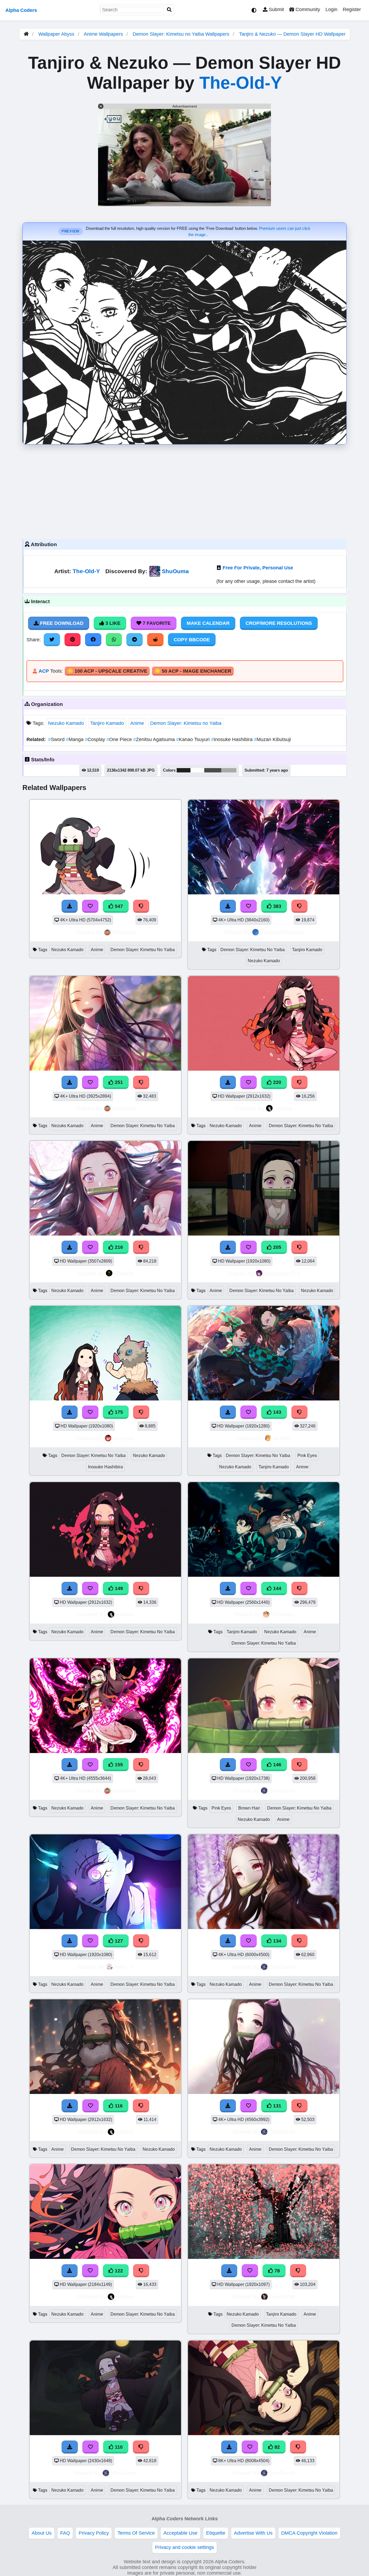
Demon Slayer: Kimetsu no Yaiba (186, 723)
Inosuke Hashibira (232, 739)
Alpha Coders (21, 10)
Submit (276, 9)
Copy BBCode (192, 640)
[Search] (169, 10)
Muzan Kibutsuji (272, 739)
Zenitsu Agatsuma (155, 739)
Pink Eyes (307, 1455)
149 (118, 1588)
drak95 (282, 1438)
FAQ (65, 2533)
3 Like (112, 623)
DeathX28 (282, 2297)
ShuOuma (175, 571)
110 (118, 2447)
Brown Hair (249, 1808)
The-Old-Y (241, 83)
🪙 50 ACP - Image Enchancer (193, 671)
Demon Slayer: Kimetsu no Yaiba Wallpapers (182, 34)
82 (276, 2447)
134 (276, 1941)
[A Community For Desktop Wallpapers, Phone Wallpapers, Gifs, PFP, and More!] (26, 34)
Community (307, 9)
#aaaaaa (229, 770)
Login (331, 9)
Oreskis (124, 1273)
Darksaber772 (282, 1273)
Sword (57, 739)
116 (118, 2106)
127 (118, 1941)
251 (118, 1082)
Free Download (61, 623)
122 (118, 2271)
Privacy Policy (94, 2533)
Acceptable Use (180, 2533)
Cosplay (96, 739)
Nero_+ (124, 1967)
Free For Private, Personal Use (258, 568)
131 (276, 2106)
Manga (75, 739)
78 (276, 2271)
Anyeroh (124, 1438)
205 (276, 1247)
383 (276, 906)
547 (118, 906)
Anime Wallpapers (104, 34)
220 (276, 1082)
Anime (137, 723)
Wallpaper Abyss (56, 34)
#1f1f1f (184, 770)
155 (118, 1765)
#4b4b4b (213, 770)
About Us (42, 2533)
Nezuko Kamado (66, 723)
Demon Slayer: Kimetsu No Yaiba (143, 950)
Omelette (124, 932)
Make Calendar (208, 623)
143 (276, 1412)
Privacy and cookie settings (185, 2547)
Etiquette (216, 2533)
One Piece (120, 739)
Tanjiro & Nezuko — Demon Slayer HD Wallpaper (292, 34)
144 (276, 1588)
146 (276, 1765)
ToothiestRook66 (282, 932)
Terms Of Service (136, 2533)
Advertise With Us (253, 2533)
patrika (283, 1108)
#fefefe (197, 770)
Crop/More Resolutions (279, 623)
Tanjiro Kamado (107, 723)
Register (352, 9)
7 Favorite (156, 623)
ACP (44, 671)
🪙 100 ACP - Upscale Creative (107, 671)
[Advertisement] (185, 490)
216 (118, 1247)
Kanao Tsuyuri (194, 739)
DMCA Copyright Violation (309, 2533)
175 (118, 1412)
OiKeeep (282, 1614)
